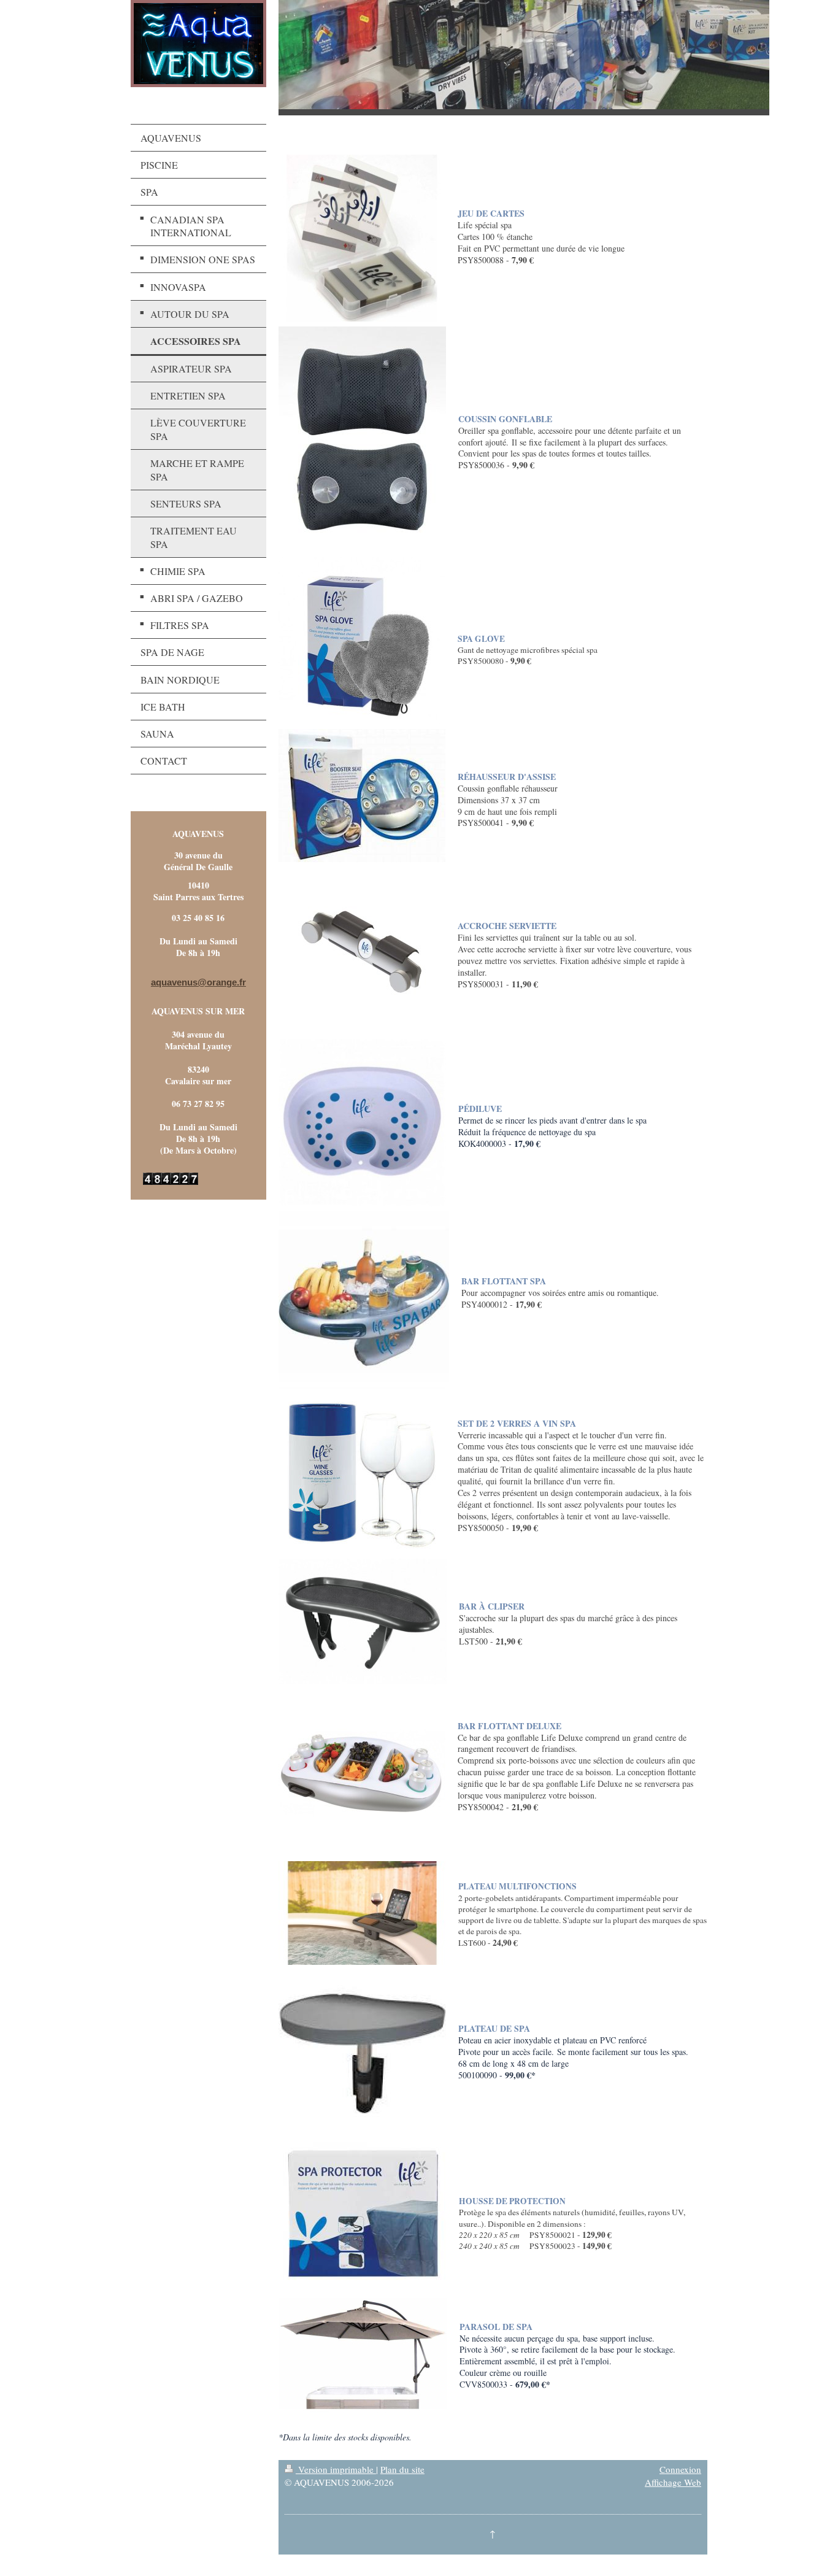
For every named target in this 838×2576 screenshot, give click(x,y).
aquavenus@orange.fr (198, 982)
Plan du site (402, 2469)
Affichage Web (673, 2482)
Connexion (680, 2469)
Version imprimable (336, 2469)
